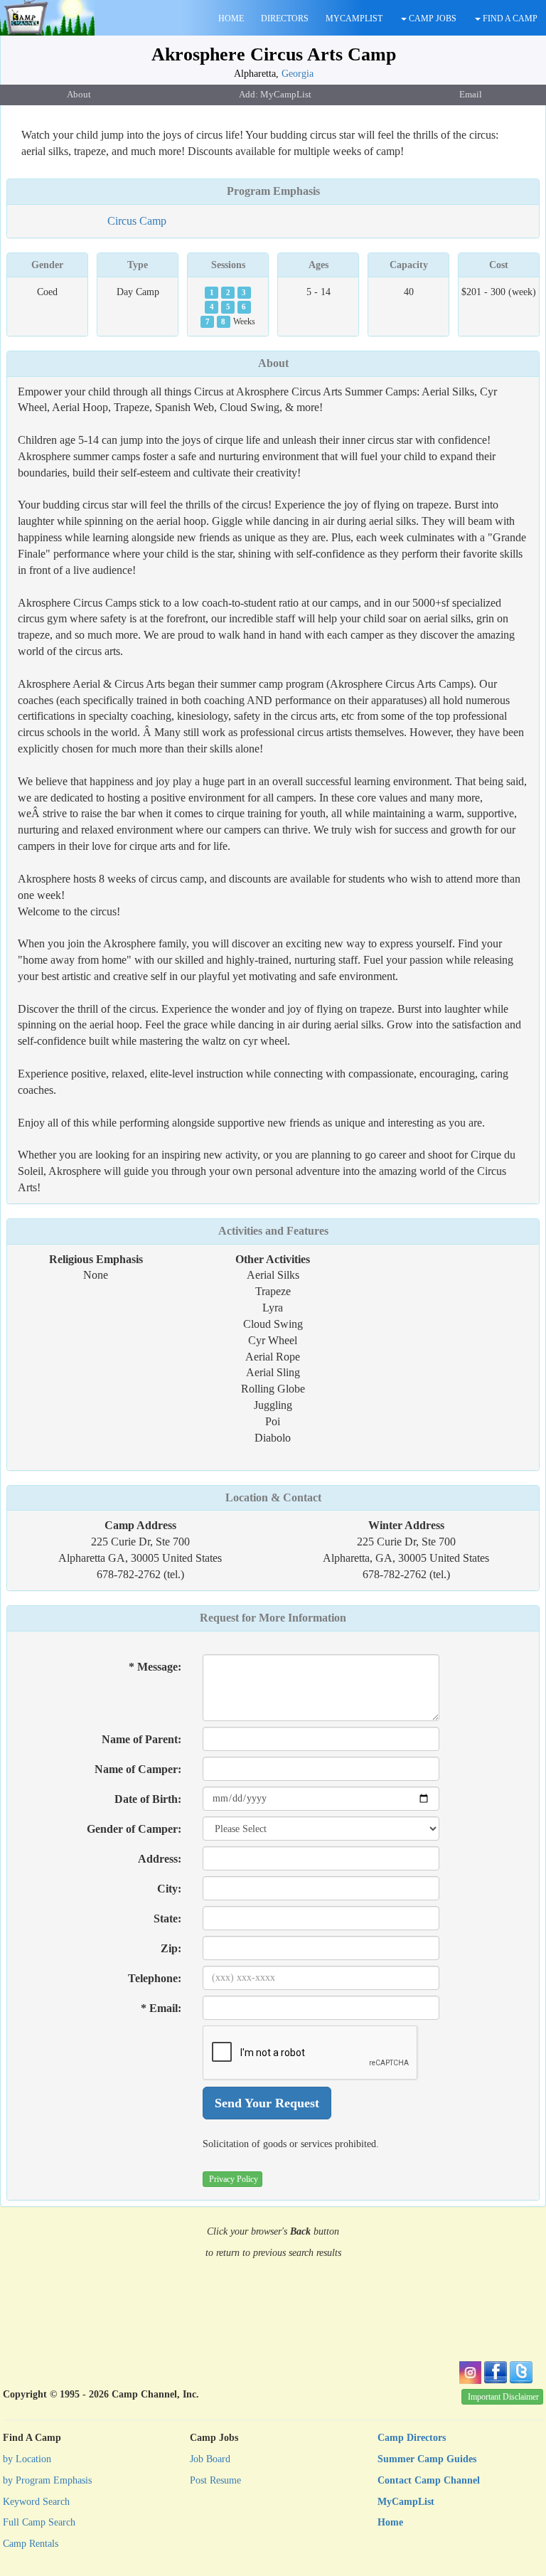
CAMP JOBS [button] (432, 18)
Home (390, 2522)
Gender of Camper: (134, 1829)
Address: (160, 1859)
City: (169, 1889)
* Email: (161, 2008)
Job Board (210, 2459)
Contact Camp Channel (429, 2480)
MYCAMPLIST (354, 18)
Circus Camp (137, 221)
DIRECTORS (285, 18)
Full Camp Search (39, 2522)
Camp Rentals (31, 2544)
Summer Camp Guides (427, 2459)
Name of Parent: (141, 1739)
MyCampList (406, 2502)
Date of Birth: (148, 1799)
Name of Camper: (138, 1769)
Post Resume (215, 2480)
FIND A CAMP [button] (509, 18)
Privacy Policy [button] (234, 2179)
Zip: (171, 1948)
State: (167, 1918)
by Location (27, 2459)
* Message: (155, 1667)
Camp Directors (412, 2438)
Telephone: (155, 1978)
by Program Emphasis (47, 2480)
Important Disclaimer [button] (503, 2397)
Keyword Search (36, 2502)
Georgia (298, 73)
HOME (231, 18)
